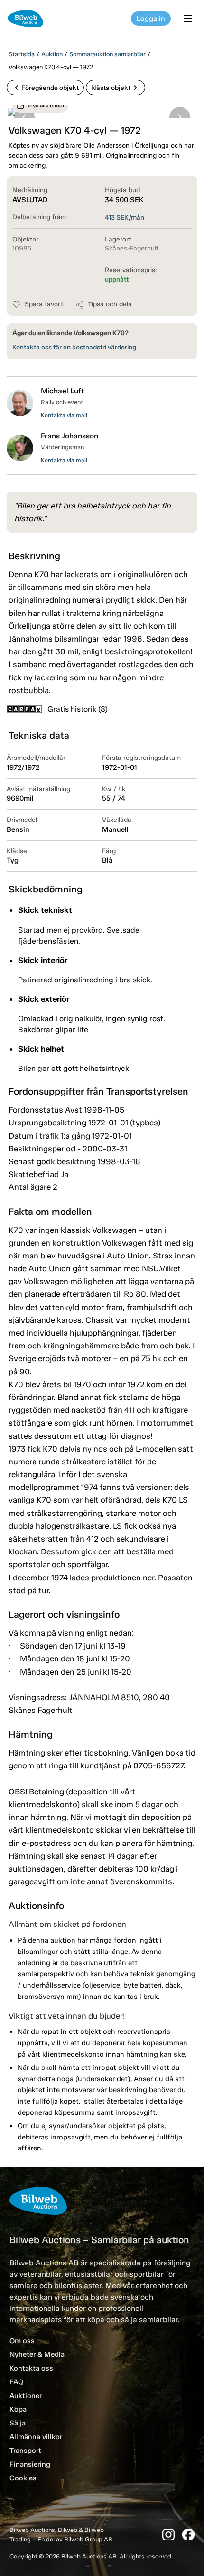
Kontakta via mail (64, 415)
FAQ (16, 2382)
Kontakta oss (31, 2368)
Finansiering (30, 2464)
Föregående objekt (45, 88)
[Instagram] (168, 2535)
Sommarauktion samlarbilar (107, 54)
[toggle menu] (189, 18)
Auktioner (26, 2396)
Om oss (22, 2341)
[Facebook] (188, 2535)
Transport (25, 2451)
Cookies (23, 2478)
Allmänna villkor (36, 2437)
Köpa (18, 2409)
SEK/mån (125, 218)
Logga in (151, 18)
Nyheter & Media (37, 2354)
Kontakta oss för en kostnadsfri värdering (74, 347)
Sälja (18, 2423)
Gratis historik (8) (78, 709)
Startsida (22, 54)
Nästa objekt (116, 88)
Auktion (52, 54)
